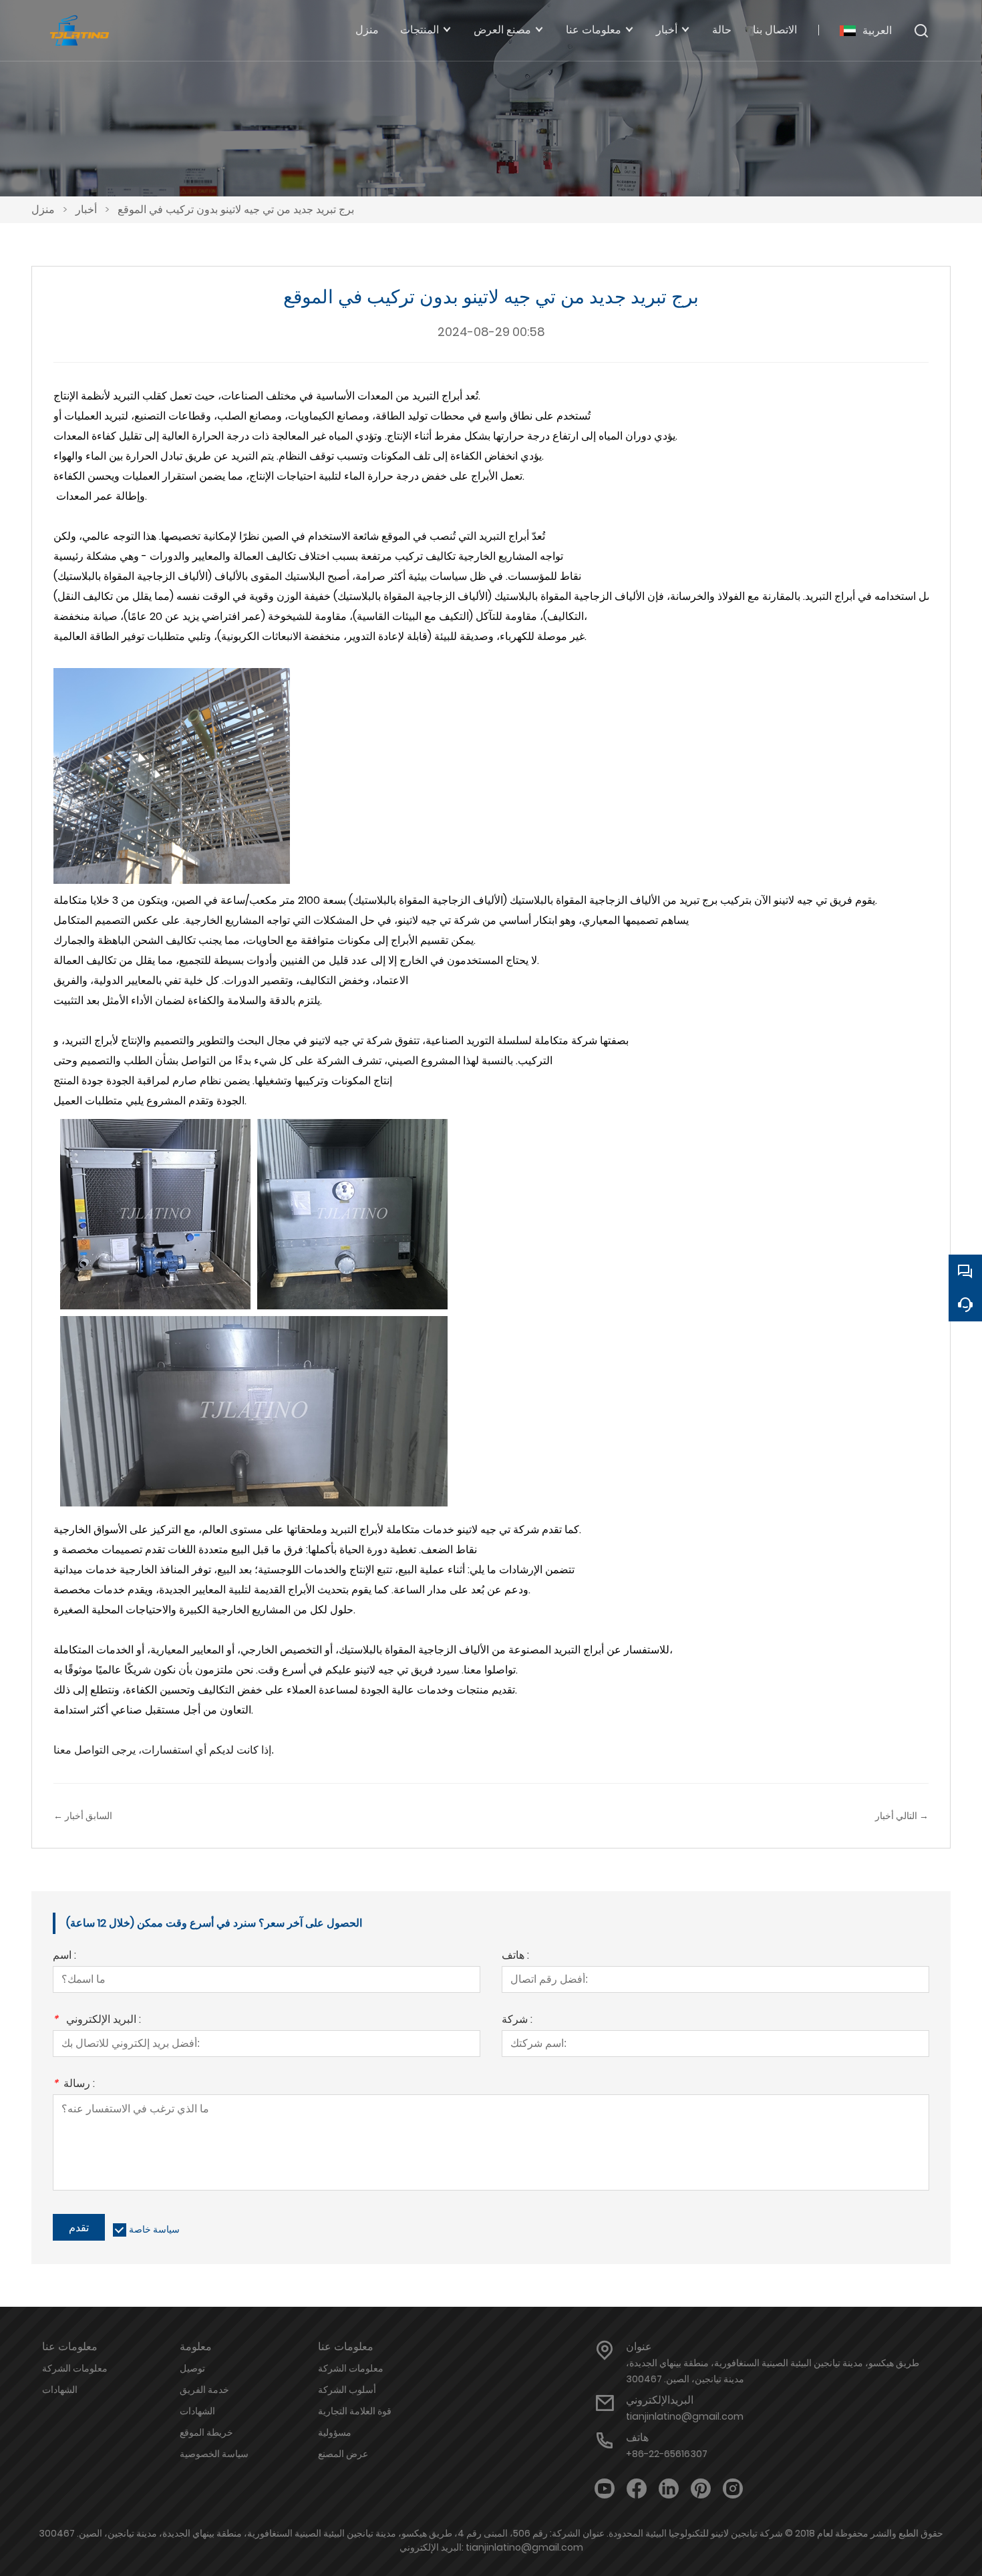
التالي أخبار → (902, 1816)
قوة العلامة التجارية (355, 2411)
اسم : (64, 1956)
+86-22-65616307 (667, 2454)
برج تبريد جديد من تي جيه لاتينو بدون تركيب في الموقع (236, 209)
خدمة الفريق (204, 2390)
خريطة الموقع (206, 2432)
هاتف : (515, 1956)
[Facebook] (637, 2489)
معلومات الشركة (75, 2368)
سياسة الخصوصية (214, 2454)
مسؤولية (335, 2432)
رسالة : (74, 2085)
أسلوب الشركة (347, 2390)
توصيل (192, 2368)
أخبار (86, 209)
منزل (43, 209)
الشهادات (60, 2390)
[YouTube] (605, 2489)
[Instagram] (733, 2489)
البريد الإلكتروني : (97, 2021)
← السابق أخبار (83, 1816)
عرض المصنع (343, 2454)
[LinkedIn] (669, 2489)
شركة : (517, 2021)
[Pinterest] (701, 2489)
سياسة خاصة (154, 2229)
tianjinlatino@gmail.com (685, 2416)
